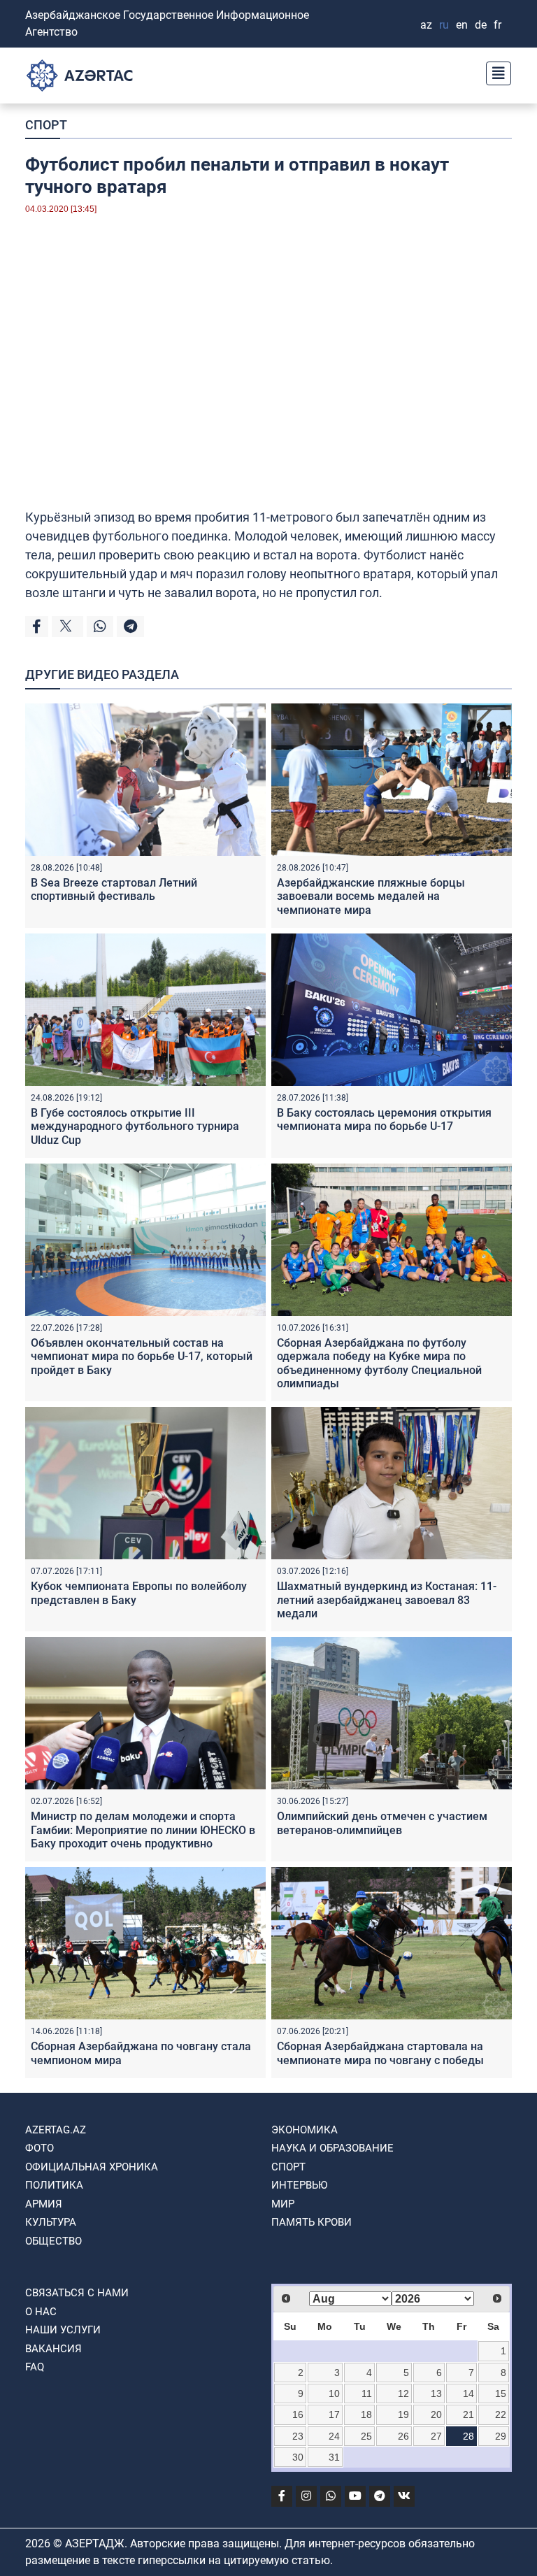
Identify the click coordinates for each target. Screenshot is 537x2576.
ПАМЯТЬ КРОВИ (312, 2222)
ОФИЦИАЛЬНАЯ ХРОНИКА (92, 2167)
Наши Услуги (63, 2330)
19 (403, 2414)
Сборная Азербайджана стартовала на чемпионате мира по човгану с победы (380, 2053)
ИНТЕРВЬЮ (299, 2185)
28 (468, 2436)
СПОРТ (46, 125)
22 (501, 2414)
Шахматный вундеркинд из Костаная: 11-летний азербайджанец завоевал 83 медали (387, 1600)
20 (436, 2414)
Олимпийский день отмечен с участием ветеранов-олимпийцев (382, 1823)
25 (366, 2436)
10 (334, 2393)
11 (367, 2393)
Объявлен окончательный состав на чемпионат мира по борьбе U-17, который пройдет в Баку (142, 1356)
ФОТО (40, 2148)
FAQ (35, 2367)
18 (366, 2414)
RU (444, 25)
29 (501, 2436)
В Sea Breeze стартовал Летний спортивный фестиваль (114, 889)
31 (334, 2457)
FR (497, 25)
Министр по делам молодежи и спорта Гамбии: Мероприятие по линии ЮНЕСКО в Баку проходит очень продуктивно (143, 1830)
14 (468, 2393)
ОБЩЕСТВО (53, 2241)
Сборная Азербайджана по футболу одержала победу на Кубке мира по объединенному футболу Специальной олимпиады (379, 1363)
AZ (426, 25)
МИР (283, 2204)
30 (298, 2457)
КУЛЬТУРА (51, 2222)
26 (403, 2436)
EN (462, 25)
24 (334, 2436)
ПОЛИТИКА (54, 2185)
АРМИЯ (44, 2204)
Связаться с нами (77, 2293)
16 (298, 2414)
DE (481, 25)
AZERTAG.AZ (56, 2130)
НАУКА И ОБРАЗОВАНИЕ (332, 2148)
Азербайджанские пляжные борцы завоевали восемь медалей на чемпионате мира (371, 896)
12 (403, 2393)
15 (501, 2393)
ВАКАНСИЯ (53, 2349)
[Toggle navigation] (494, 72)
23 (298, 2436)
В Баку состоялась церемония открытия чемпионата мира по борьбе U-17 (384, 1119)
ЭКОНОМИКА (305, 2130)
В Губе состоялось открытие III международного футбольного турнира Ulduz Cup (135, 1126)
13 (436, 2393)
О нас (41, 2312)
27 (436, 2436)
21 (468, 2414)
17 (334, 2414)
